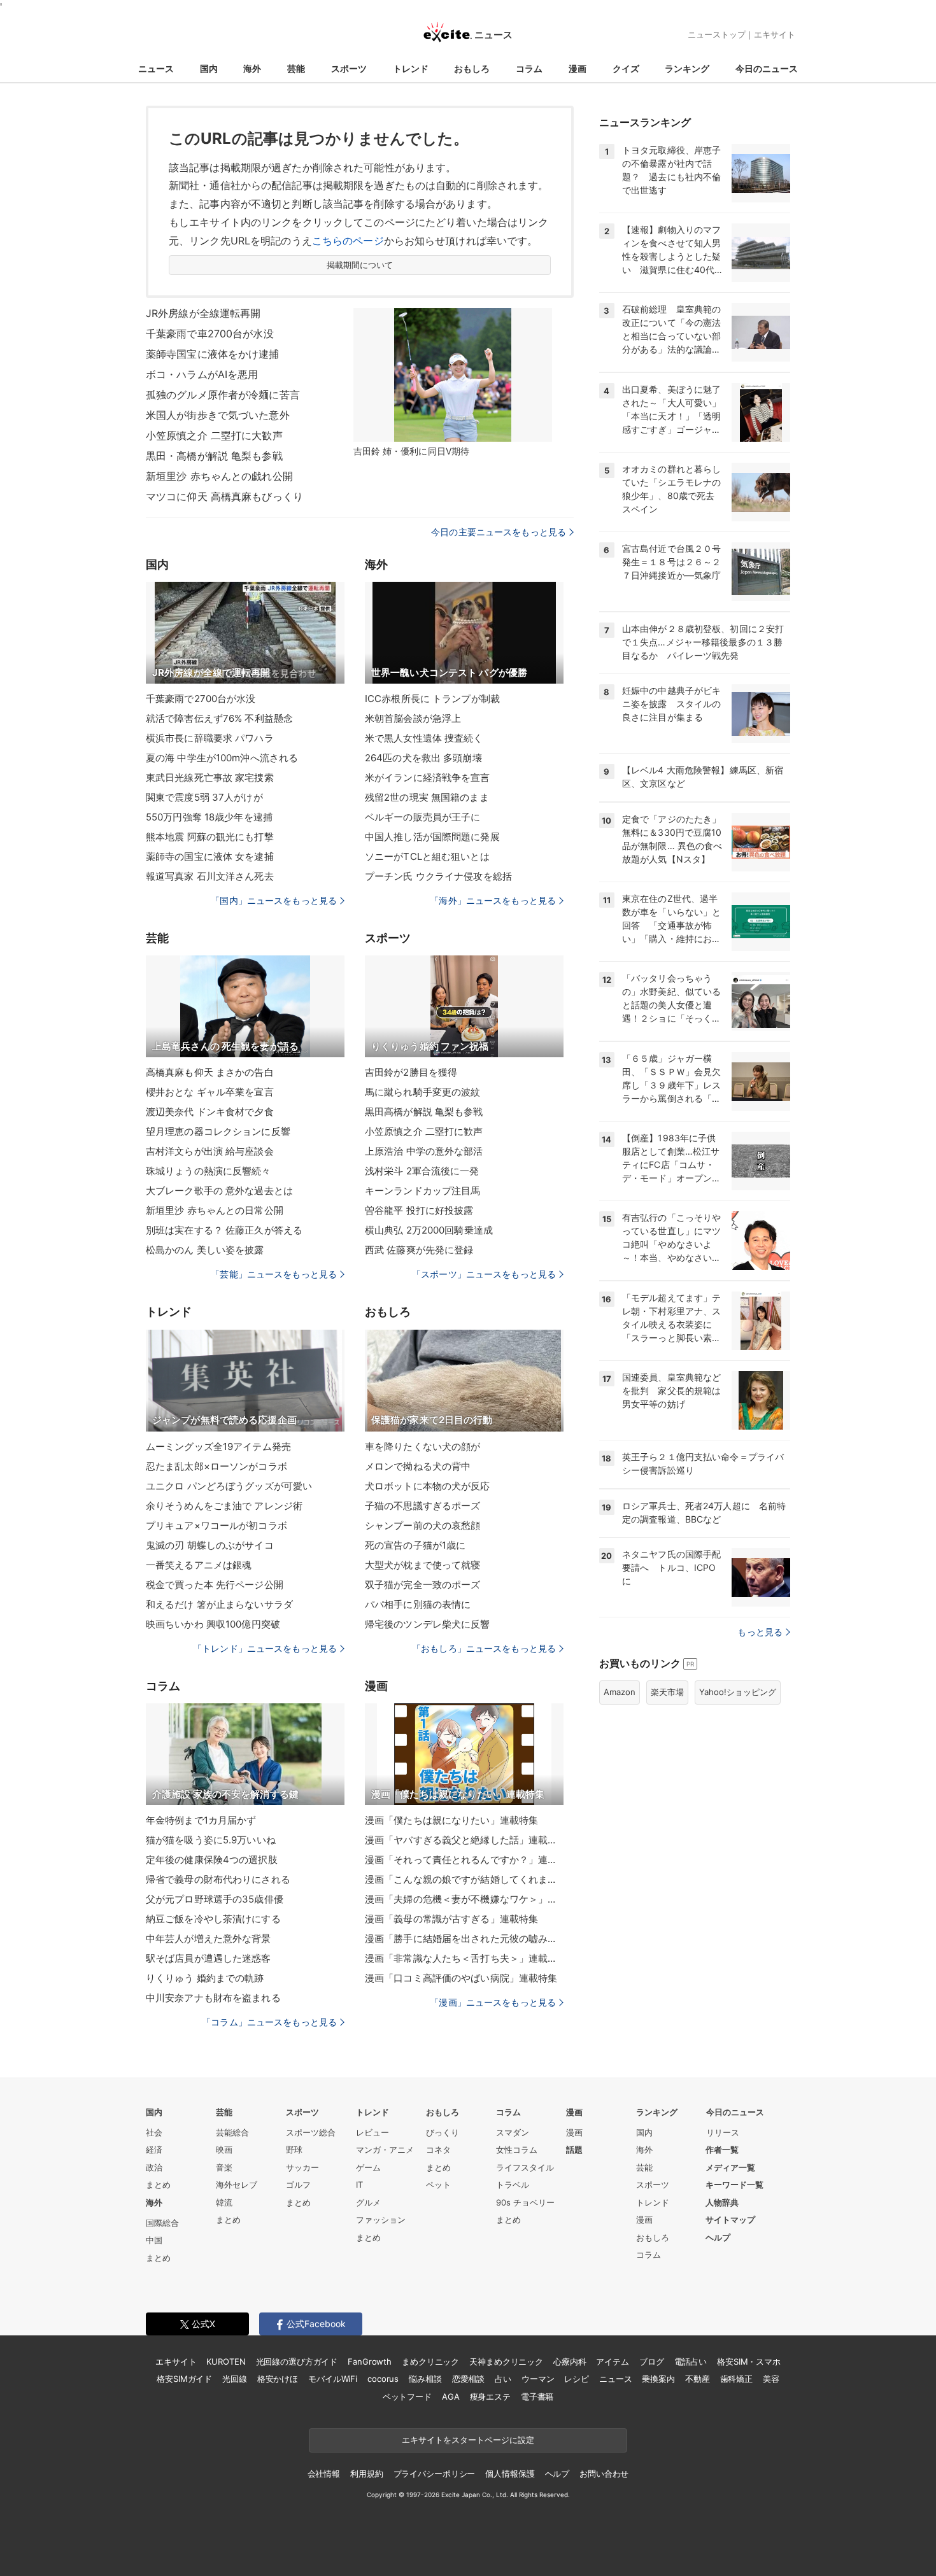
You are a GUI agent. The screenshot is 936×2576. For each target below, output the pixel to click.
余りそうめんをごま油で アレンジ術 (224, 1506)
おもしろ (472, 68)
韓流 (224, 2202)
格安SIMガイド (184, 2379)
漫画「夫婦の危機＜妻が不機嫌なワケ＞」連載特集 (464, 1899)
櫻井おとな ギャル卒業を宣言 (210, 1092)
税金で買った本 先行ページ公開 (215, 1585)
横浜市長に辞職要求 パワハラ (210, 738)
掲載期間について (360, 265)
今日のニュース (767, 68)
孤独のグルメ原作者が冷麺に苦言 (223, 395)
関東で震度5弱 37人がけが (204, 797)
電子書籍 (537, 2397)
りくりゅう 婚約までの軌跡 (205, 1978)
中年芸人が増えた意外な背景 (209, 1939)
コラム (529, 68)
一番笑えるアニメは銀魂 (199, 1565)
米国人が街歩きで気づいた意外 (218, 415)
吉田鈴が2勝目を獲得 (411, 1072)
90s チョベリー (525, 2202)
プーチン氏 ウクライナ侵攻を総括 (438, 876)
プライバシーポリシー (435, 2474)
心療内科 (570, 2361)
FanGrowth (370, 2361)
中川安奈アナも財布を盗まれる (213, 1998)
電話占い (691, 2361)
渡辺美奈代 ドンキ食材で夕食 (210, 1112)
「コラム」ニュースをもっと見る (269, 2022)
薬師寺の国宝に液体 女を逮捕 (210, 856)
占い (503, 2379)
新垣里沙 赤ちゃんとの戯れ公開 (219, 476)
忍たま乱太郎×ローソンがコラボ (216, 1466)
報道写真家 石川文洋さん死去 (210, 876)
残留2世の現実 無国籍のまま (427, 797)
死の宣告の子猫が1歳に (415, 1545)
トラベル (513, 2185)
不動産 (698, 2379)
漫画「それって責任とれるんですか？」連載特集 (464, 1860)
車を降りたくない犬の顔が (422, 1446)
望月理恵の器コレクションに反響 (218, 1131)
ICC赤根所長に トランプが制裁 (432, 699)
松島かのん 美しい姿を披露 (205, 1250)
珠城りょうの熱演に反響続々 (209, 1171)
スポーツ (349, 68)
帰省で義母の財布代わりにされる (218, 1879)
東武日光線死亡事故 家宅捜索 (210, 778)
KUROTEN (226, 2361)
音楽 (224, 2167)
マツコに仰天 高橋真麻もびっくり (224, 496)
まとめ (158, 2185)
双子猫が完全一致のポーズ (422, 1585)
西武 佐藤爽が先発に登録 (419, 1250)
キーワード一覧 (734, 2185)
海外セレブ (237, 2185)
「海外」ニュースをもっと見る (493, 900)
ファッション (381, 2220)
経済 (154, 2150)
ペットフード (407, 2397)
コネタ (438, 2150)
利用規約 (366, 2474)
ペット (438, 2185)
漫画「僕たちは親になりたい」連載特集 (451, 1820)
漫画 (578, 68)
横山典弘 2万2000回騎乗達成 (429, 1230)
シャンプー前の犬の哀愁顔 (422, 1525)
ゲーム (368, 2167)
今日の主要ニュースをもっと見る (499, 532)
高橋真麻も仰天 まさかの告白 (210, 1072)
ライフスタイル (525, 2167)
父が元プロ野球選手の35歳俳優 (215, 1899)
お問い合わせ (604, 2474)
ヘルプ (718, 2237)
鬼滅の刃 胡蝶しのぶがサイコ (210, 1545)
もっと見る (760, 1632)
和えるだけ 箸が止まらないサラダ (219, 1604)
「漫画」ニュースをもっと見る (493, 2002)
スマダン (513, 2132)
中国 (154, 2240)
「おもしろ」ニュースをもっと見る (484, 1648)
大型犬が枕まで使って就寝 (422, 1565)
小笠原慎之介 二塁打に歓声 (424, 1131)
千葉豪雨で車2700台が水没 (210, 334)
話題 (574, 2150)
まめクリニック (430, 2361)
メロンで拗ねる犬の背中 (418, 1466)
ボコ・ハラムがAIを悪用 (202, 374)
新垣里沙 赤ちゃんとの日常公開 (215, 1210)
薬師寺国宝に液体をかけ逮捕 (213, 354)
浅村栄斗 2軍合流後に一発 (422, 1171)
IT (359, 2185)
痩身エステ (490, 2397)
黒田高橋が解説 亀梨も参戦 (424, 1112)
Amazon (620, 1692)
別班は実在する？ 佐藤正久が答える (224, 1230)
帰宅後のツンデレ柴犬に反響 (428, 1624)
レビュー (372, 2132)
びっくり (443, 2132)
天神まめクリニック (506, 2361)
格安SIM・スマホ (749, 2361)
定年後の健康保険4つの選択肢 (212, 1860)
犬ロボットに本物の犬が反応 (428, 1486)
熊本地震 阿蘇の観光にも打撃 (210, 837)
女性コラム (517, 2150)
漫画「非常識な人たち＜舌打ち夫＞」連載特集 (464, 1958)
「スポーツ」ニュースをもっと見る (484, 1274)
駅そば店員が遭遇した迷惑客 (209, 1958)
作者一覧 (722, 2150)
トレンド (411, 68)
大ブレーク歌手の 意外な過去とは (219, 1191)
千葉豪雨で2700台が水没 (201, 699)
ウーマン (538, 2379)
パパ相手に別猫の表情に (418, 1604)
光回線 (235, 2379)
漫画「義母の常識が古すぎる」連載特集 (451, 1919)
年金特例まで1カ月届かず (201, 1820)
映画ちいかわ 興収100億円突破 (213, 1624)
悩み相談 (425, 2379)
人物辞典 (722, 2202)
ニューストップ (717, 34)
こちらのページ (348, 241)
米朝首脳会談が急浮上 (413, 718)
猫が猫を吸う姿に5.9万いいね (211, 1840)
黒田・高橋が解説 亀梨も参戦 (214, 456)
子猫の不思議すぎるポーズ (422, 1506)
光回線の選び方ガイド (297, 2361)
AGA (451, 2397)
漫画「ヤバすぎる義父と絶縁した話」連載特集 (464, 1840)
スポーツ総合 (311, 2132)
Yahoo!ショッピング (738, 1692)
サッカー (302, 2167)
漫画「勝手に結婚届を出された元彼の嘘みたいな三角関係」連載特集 (464, 1939)
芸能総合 (232, 2132)
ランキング (687, 68)
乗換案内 (658, 2379)
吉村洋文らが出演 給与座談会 (210, 1151)
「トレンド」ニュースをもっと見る (265, 1648)
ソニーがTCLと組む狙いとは (427, 856)
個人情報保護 (510, 2474)
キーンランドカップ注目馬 (422, 1191)
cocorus (383, 2379)
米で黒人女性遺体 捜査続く (424, 738)
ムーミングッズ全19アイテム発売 (218, 1446)
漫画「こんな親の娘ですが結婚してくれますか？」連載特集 (464, 1879)
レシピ (577, 2379)
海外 (252, 68)
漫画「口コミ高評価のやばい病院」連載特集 (461, 1978)
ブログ (652, 2361)
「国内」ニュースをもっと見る (274, 900)
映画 (224, 2150)
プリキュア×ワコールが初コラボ (216, 1525)
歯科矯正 (736, 2379)
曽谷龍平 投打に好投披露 (419, 1210)
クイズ (626, 68)
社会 (154, 2132)
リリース (723, 2132)
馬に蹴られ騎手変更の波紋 (422, 1092)
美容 (771, 2379)
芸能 (296, 68)
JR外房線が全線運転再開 (203, 313)
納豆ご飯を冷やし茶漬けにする (213, 1919)
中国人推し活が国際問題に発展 (432, 837)
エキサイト (775, 34)
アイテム (612, 2361)
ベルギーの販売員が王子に (422, 817)
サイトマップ (730, 2220)
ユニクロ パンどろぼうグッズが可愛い (229, 1486)
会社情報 (324, 2474)
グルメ (368, 2202)
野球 (294, 2150)
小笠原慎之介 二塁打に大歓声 (214, 435)
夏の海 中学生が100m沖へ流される (222, 758)
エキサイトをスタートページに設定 (468, 2440)
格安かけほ (278, 2379)
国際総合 (162, 2223)
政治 (154, 2167)
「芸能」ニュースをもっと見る (274, 1274)
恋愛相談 (468, 2379)
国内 (209, 68)
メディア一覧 (730, 2167)
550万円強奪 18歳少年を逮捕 (209, 817)
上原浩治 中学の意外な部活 (424, 1151)
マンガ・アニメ (385, 2150)
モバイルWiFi (333, 2379)
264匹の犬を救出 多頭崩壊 (423, 758)
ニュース (156, 68)
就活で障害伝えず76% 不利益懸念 (219, 718)
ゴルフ (298, 2185)
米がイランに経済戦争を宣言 (428, 778)
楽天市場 (667, 1692)
